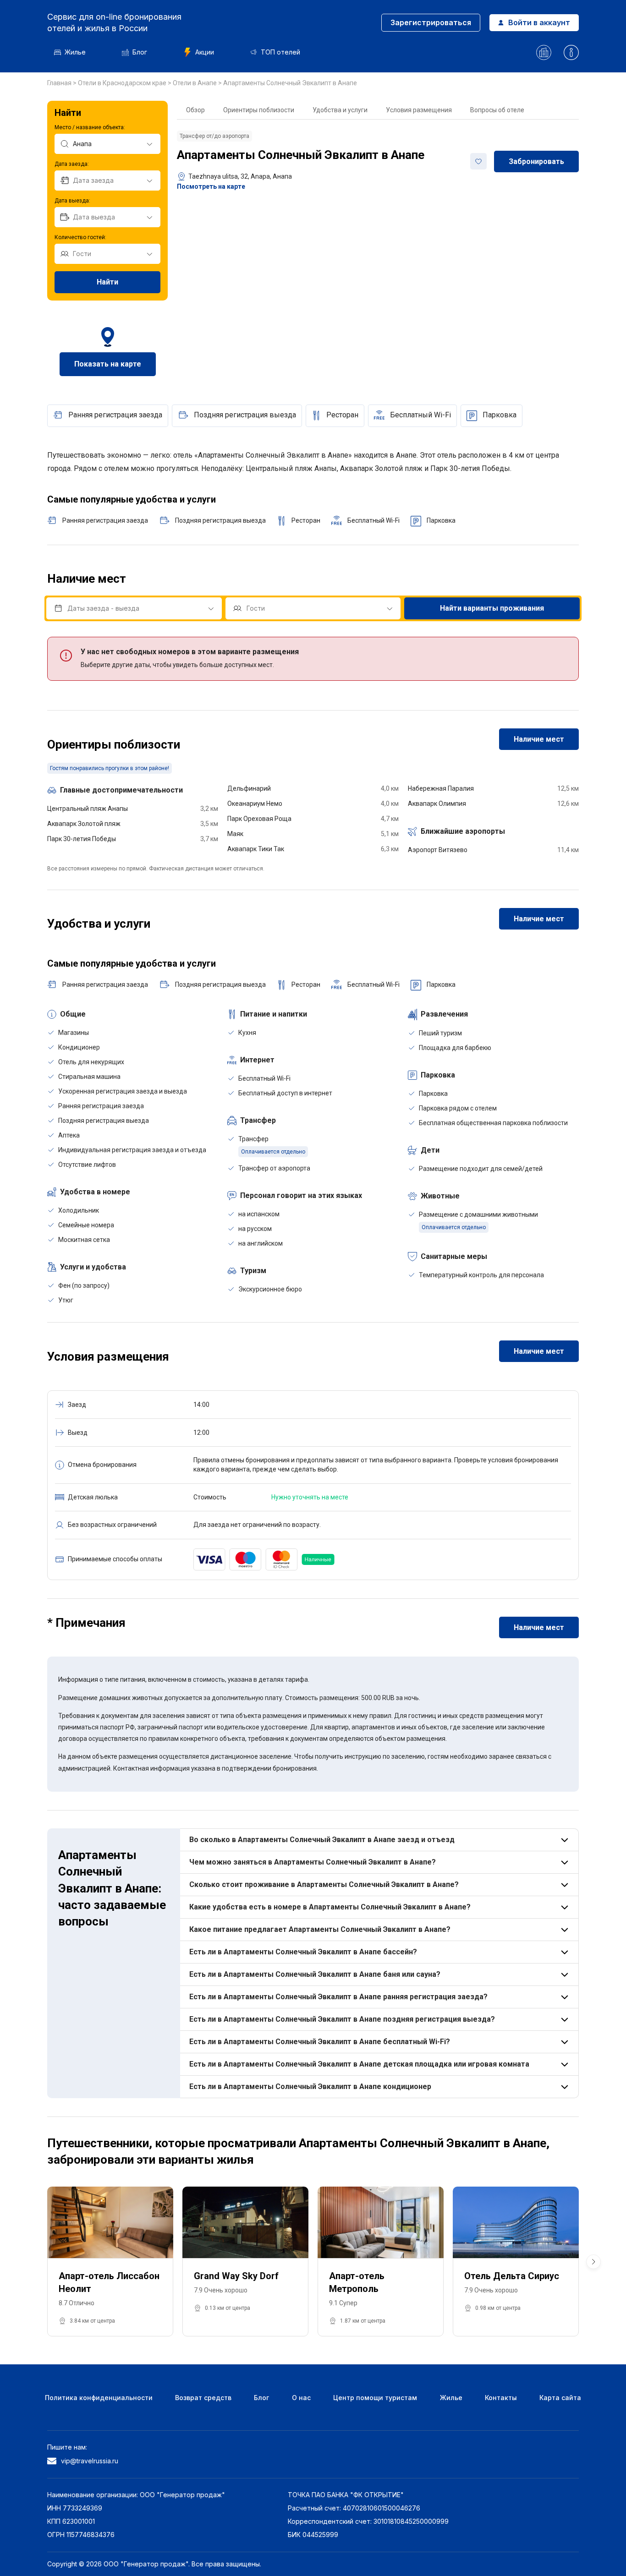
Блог (140, 52)
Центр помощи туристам (375, 2398)
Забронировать (536, 161)
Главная (60, 83)
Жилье (75, 52)
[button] (593, 2262)
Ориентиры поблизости (259, 110)
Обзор (195, 110)
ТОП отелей (280, 52)
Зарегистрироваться (431, 22)
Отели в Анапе (195, 83)
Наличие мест (539, 739)
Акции (205, 52)
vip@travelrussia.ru (90, 2461)
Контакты (501, 2398)
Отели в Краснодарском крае (123, 83)
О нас (301, 2398)
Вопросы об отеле (497, 110)
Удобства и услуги (340, 110)
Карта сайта (560, 2398)
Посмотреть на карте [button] (211, 186)
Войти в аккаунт (539, 22)
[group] (110, 2262)
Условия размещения (419, 110)
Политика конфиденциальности (99, 2398)
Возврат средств (203, 2398)
